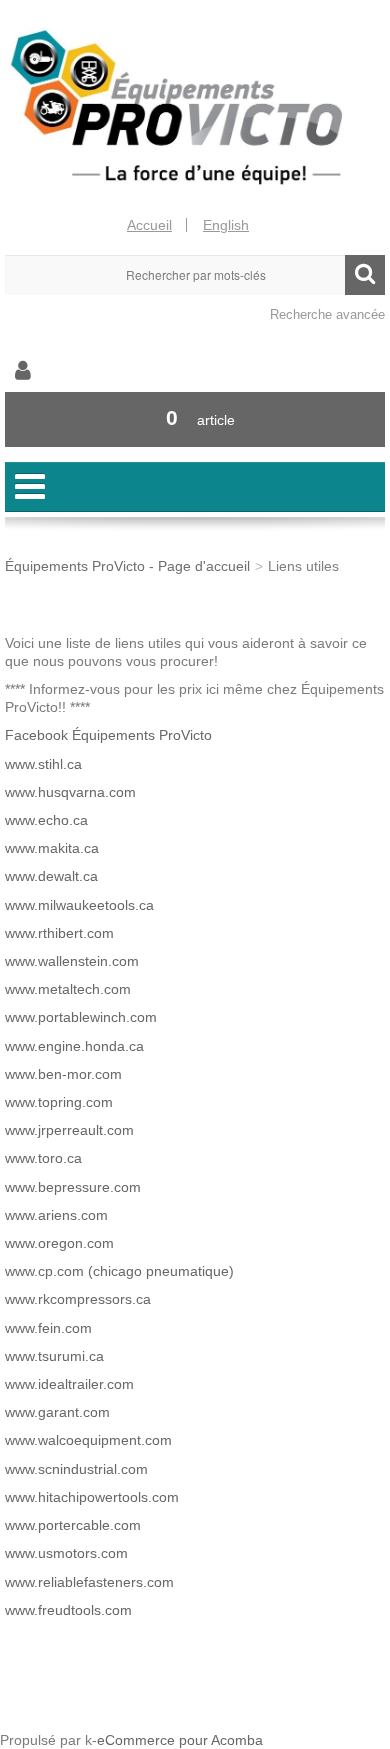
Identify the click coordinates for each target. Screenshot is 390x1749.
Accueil (149, 225)
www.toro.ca (43, 1158)
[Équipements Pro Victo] (195, 108)
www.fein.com (48, 1328)
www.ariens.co (50, 1215)
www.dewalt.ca (51, 876)
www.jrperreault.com (69, 1130)
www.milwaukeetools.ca (79, 905)
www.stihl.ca (43, 764)
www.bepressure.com (73, 1187)
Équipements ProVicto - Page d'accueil (127, 566)
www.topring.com (59, 1102)
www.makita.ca (52, 848)
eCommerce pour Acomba (180, 1740)
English (226, 225)
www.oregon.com (59, 1243)
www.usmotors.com (66, 1553)
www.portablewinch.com (81, 1017)
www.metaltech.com (68, 989)
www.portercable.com (73, 1525)
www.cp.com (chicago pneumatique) (119, 1271)
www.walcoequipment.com (88, 1440)
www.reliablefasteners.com (89, 1582)
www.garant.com (57, 1412)
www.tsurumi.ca (54, 1356)
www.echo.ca (46, 820)
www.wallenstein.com (72, 961)
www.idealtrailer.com (69, 1384)
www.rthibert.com (59, 933)
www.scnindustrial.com (76, 1469)
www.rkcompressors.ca (78, 1299)
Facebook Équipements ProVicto (108, 735)
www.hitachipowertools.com (92, 1497)
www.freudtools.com (68, 1610)
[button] (195, 419)
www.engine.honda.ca (74, 1046)
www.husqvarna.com (70, 792)
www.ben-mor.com (63, 1074)
